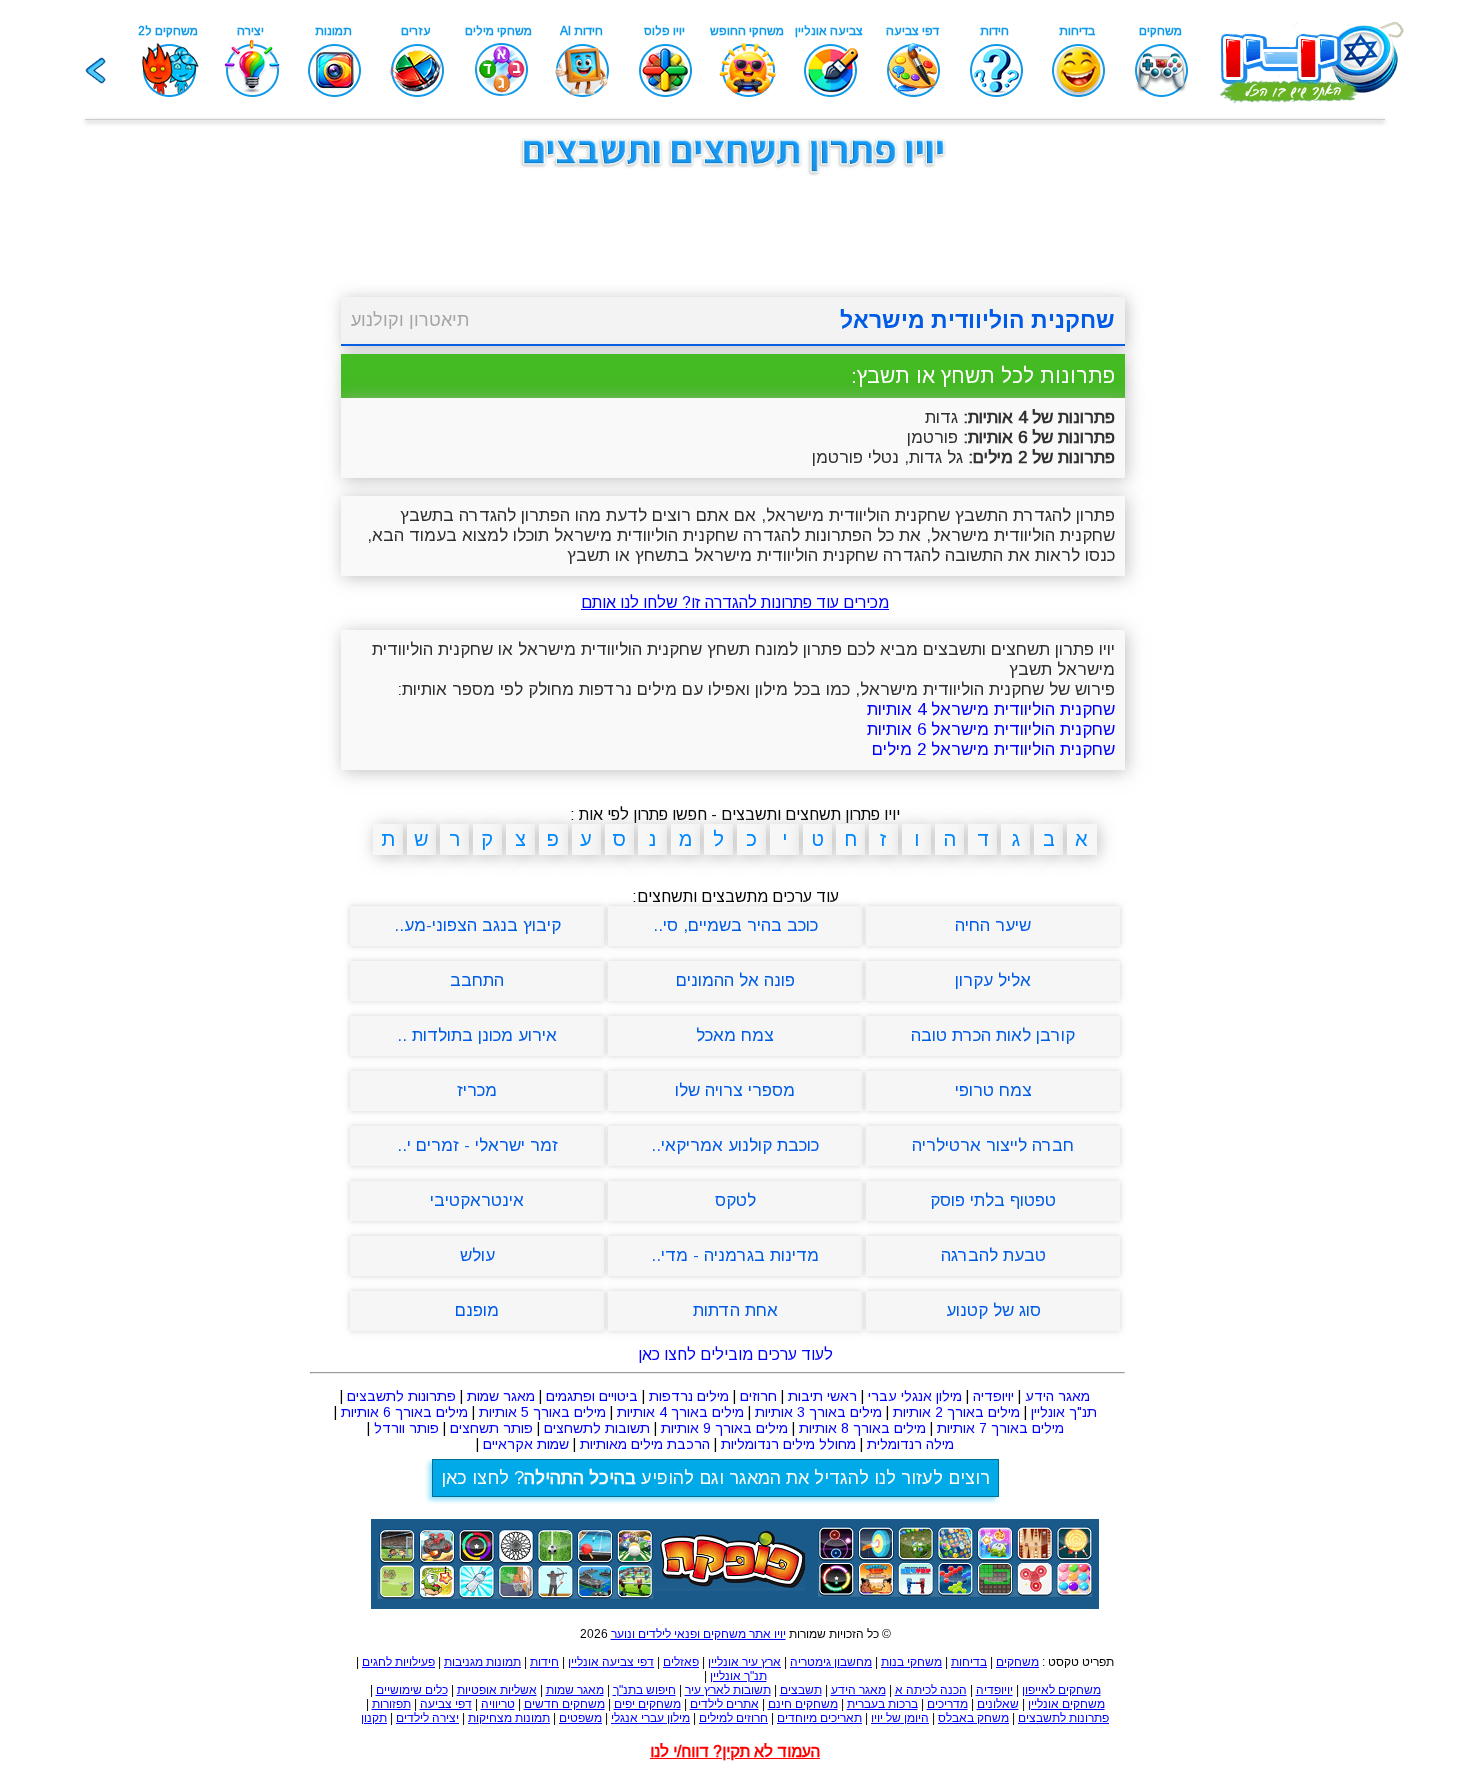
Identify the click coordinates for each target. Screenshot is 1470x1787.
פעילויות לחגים (398, 1662)
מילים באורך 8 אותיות (862, 1428)
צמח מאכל (735, 1035)
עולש (477, 1255)
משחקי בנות (911, 1662)
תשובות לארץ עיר (728, 1690)
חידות (544, 1662)
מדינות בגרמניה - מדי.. (735, 1255)
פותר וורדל (406, 1428)
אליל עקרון (993, 980)
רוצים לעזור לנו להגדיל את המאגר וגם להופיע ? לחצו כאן (715, 1478)
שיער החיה (993, 925)
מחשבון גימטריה (831, 1662)
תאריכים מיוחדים (819, 1718)
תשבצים (801, 1690)
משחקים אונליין (1066, 1704)
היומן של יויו (900, 1718)
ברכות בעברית (882, 1704)
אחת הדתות (735, 1310)
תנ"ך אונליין (1064, 1412)
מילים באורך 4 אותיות (680, 1412)
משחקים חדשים (564, 1704)
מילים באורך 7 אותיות (1000, 1428)
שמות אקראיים (526, 1444)
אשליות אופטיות (497, 1690)
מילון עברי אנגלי (650, 1718)
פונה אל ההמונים (735, 980)
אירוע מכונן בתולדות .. (477, 1035)
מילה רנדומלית (910, 1444)
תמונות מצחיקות (509, 1718)
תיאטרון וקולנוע (410, 320)
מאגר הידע (1057, 1396)
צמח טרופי (993, 1090)
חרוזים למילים (733, 1718)
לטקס (735, 1200)
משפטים (580, 1718)
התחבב (477, 980)
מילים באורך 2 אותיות (956, 1412)
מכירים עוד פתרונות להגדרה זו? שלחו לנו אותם (735, 602)
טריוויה (498, 1704)
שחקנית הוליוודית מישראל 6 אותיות (991, 729)
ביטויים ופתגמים (592, 1396)
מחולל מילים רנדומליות (788, 1444)
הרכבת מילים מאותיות (645, 1444)
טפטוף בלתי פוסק (993, 1200)
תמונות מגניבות (482, 1662)
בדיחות (969, 1662)
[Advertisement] (235, 488)
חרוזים (758, 1396)
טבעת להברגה (993, 1255)
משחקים (1017, 1662)
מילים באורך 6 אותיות (404, 1412)
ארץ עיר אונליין (744, 1662)
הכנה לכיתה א (931, 1690)
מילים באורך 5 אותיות (542, 1412)
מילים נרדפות (689, 1396)
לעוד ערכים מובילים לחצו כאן (735, 1354)
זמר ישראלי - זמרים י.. (477, 1145)
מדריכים (947, 1704)
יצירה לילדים (427, 1718)
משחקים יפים (647, 1704)
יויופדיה (993, 1396)
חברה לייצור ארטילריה (993, 1145)
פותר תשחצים (491, 1428)
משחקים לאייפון (1061, 1690)
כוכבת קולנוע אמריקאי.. (735, 1145)
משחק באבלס (973, 1718)
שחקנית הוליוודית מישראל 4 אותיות (991, 709)
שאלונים (998, 1704)
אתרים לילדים (724, 1704)
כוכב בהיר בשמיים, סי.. (735, 925)
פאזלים (681, 1662)
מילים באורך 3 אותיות (818, 1412)
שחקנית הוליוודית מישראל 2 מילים (993, 749)
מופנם (477, 1310)
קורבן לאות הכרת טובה (993, 1035)
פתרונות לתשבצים (401, 1396)
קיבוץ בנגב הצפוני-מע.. (477, 925)
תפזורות (391, 1704)
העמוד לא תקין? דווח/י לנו (735, 1751)
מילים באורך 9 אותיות (724, 1428)
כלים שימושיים (412, 1690)
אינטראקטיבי (477, 1200)
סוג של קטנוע (993, 1310)
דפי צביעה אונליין (611, 1662)
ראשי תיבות (822, 1396)
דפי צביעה (446, 1704)
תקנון (374, 1718)
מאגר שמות (501, 1396)
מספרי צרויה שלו (735, 1090)
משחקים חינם (803, 1704)
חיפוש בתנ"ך (644, 1690)
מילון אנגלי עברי (915, 1396)
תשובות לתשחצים (597, 1428)
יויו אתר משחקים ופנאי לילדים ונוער (698, 1634)
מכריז (477, 1090)
